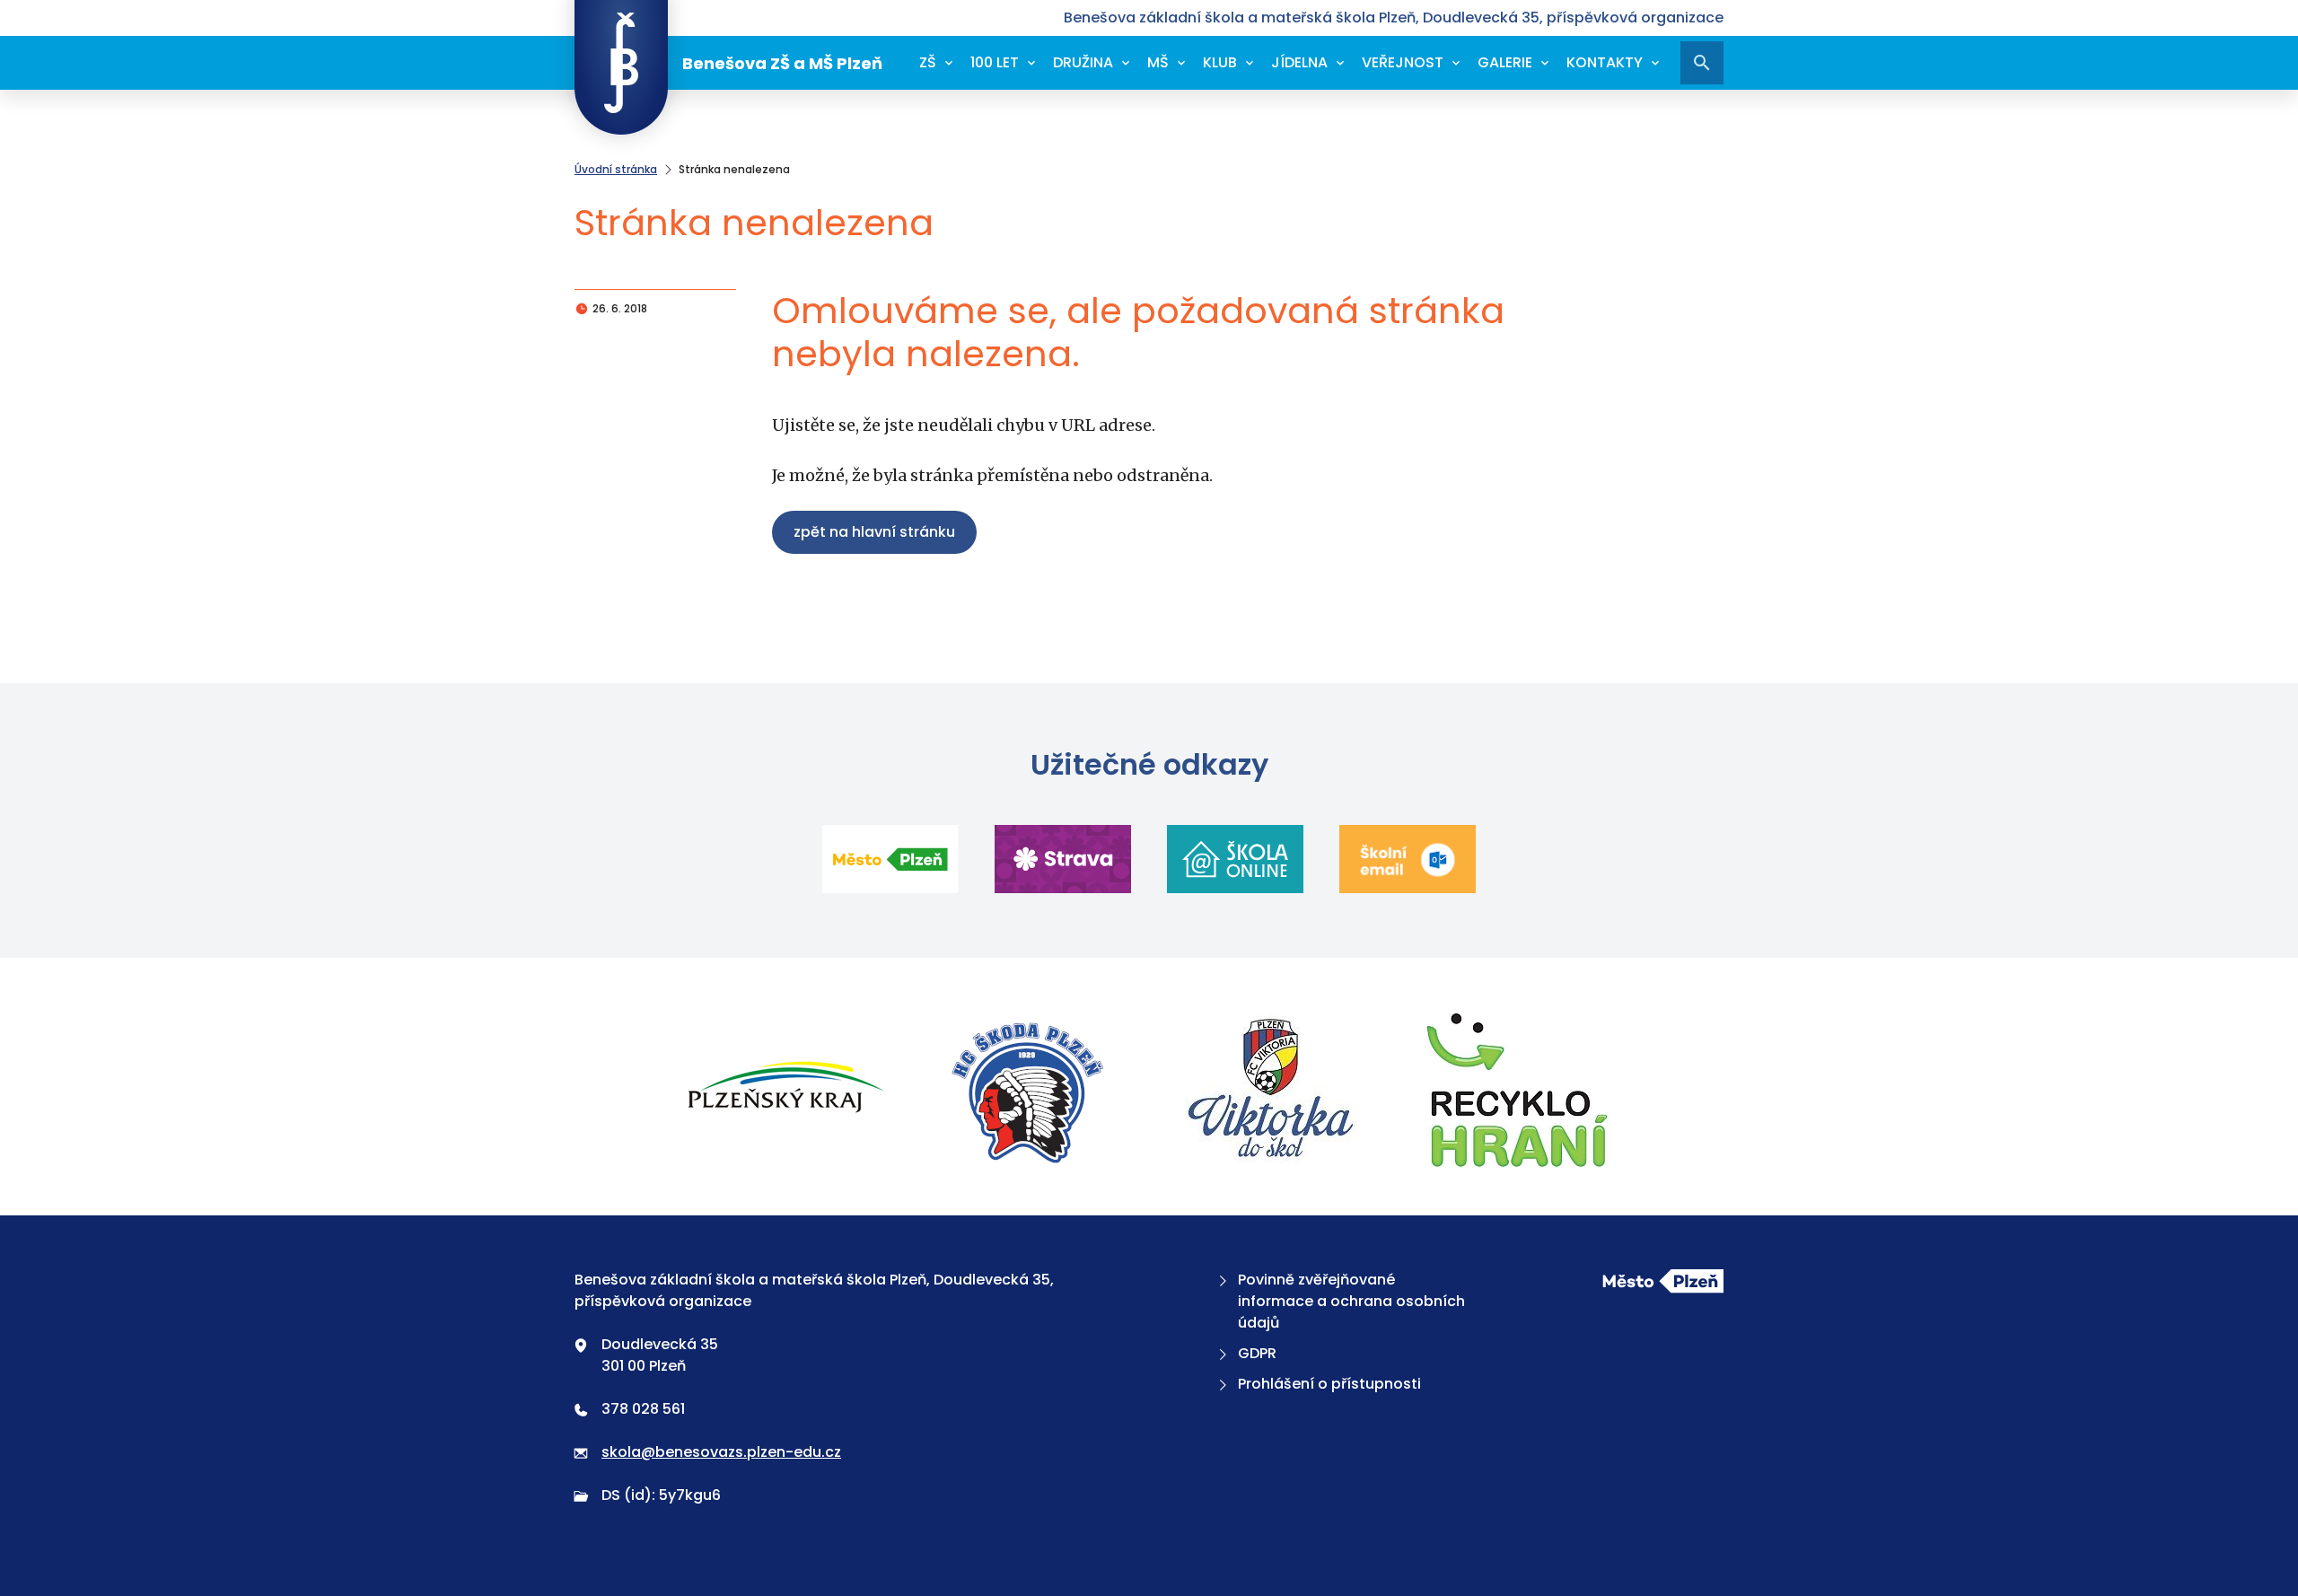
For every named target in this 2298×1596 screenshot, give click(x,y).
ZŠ (928, 62)
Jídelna (1299, 62)
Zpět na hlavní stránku (874, 532)
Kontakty (1605, 62)
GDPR (1257, 1353)
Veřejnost (1403, 62)
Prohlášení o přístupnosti (1329, 1384)
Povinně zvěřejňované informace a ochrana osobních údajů (1351, 1301)
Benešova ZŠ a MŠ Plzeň (782, 63)
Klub (1220, 62)
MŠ (1158, 62)
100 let (995, 62)
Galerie (1505, 62)
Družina (1083, 62)
